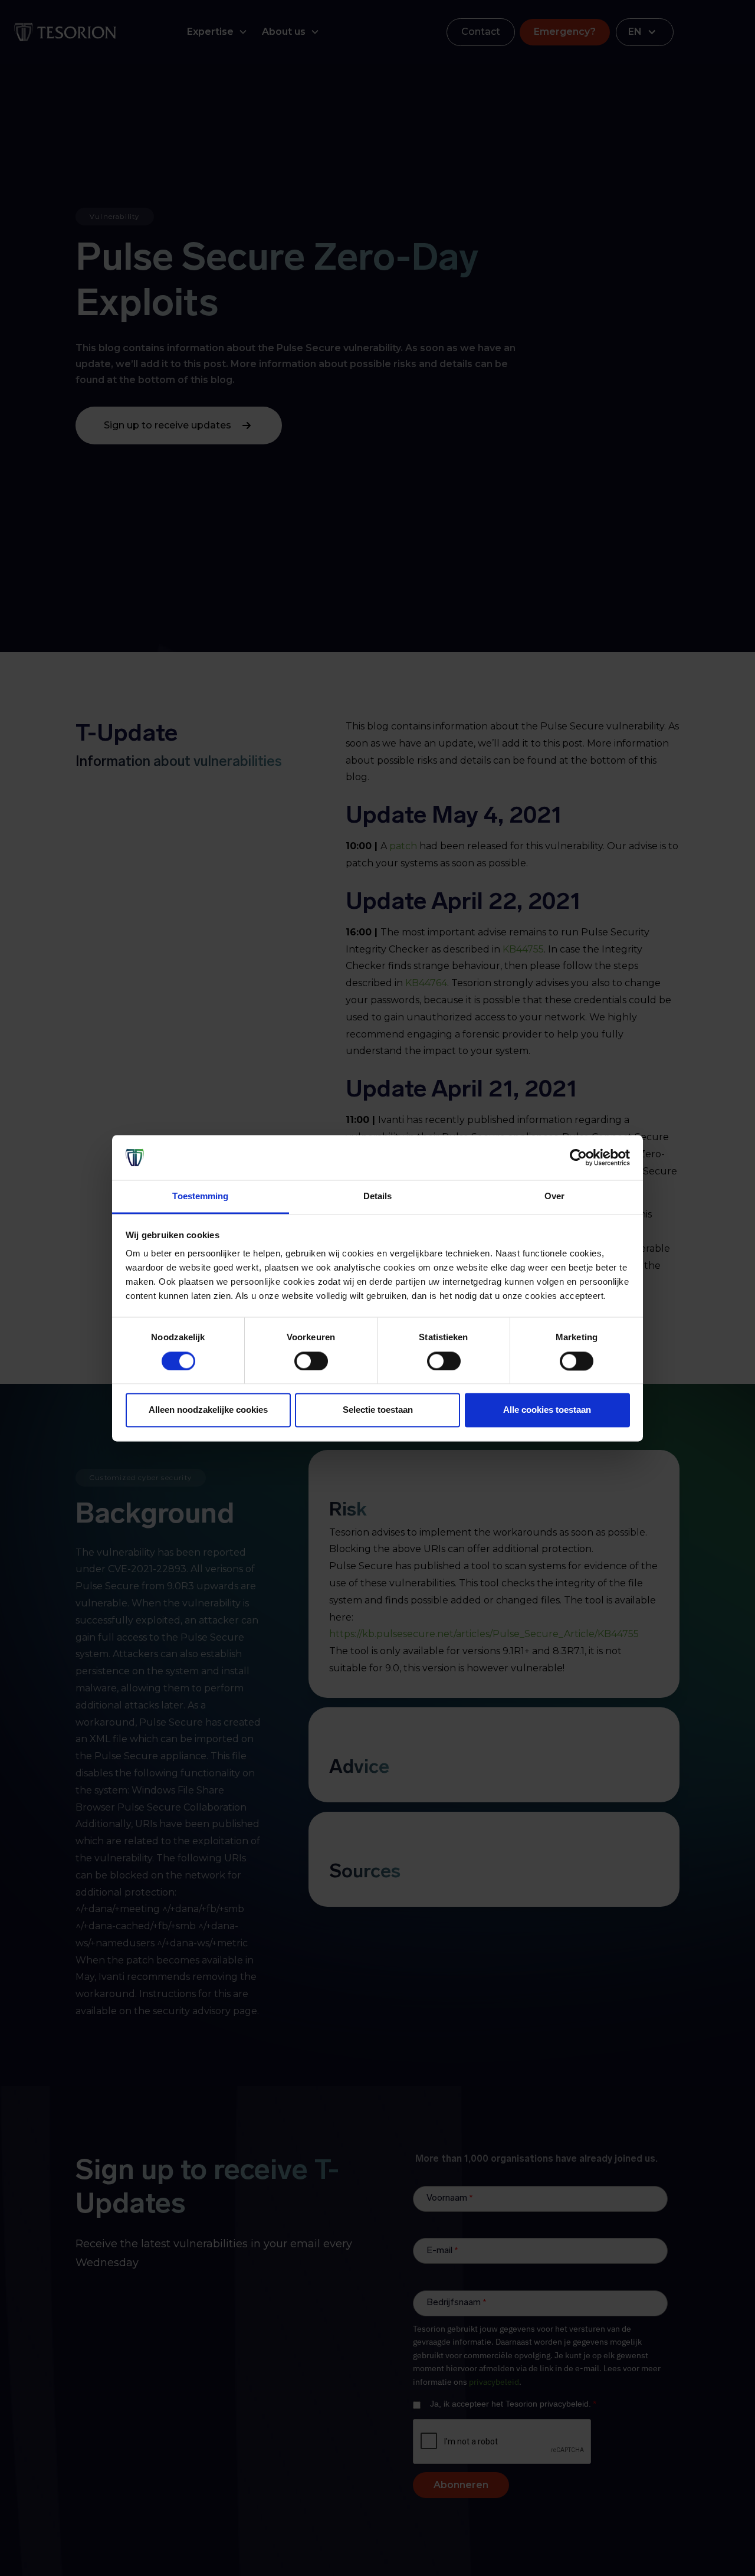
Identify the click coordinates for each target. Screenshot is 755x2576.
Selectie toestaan (378, 1410)
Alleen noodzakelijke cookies (208, 1410)
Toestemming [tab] (200, 1197)
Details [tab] (378, 1197)
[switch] (311, 1361)
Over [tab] (554, 1197)
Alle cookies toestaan (547, 1410)
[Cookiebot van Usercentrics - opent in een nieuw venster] (578, 1157)
